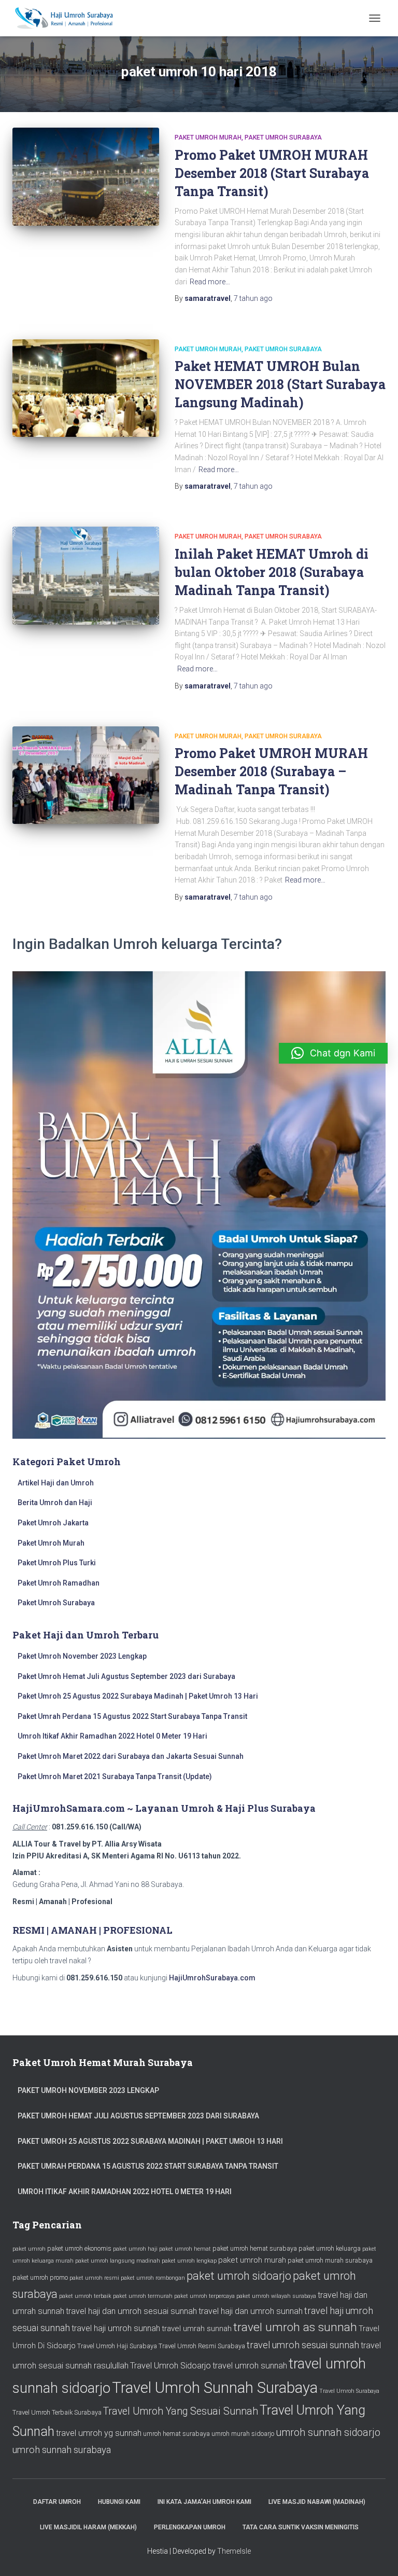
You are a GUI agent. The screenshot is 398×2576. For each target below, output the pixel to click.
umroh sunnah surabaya (62, 2450)
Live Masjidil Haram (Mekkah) (88, 2527)
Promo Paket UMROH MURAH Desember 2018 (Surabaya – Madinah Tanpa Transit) (271, 771)
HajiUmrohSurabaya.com (212, 1978)
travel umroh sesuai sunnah (303, 2345)
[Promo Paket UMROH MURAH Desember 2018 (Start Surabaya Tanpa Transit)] (86, 176)
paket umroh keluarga (330, 2248)
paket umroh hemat (185, 2249)
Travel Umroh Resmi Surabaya (202, 2346)
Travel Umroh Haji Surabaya (117, 2346)
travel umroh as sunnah (295, 2327)
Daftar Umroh (57, 2502)
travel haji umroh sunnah (116, 2328)
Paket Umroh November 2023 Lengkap (82, 1656)
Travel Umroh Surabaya (349, 2391)
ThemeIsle (234, 2551)
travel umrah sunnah (197, 2329)
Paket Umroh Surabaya (283, 137)
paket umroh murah (252, 2260)
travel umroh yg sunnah (99, 2433)
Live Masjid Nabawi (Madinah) (317, 2502)
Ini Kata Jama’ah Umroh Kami (204, 2502)
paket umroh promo (40, 2277)
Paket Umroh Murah (208, 137)
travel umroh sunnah (250, 2366)
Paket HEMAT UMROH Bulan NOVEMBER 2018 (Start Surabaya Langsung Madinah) (280, 384)
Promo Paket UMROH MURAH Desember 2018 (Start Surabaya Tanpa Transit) (272, 173)
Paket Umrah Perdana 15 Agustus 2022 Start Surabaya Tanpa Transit (132, 1716)
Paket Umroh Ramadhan (59, 1583)
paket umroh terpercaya (204, 2296)
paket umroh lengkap (189, 2261)
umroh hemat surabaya (176, 2434)
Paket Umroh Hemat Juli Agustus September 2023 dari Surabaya (126, 1676)
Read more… (210, 282)
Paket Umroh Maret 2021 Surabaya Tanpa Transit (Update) (115, 1776)
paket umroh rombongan (153, 2278)
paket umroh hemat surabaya (255, 2248)
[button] (333, 1053)
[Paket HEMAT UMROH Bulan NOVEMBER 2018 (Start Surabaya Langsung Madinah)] (86, 388)
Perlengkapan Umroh (190, 2527)
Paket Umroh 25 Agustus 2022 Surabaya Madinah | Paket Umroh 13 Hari (138, 1696)
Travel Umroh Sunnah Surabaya (215, 2388)
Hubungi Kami (119, 2502)
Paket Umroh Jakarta (53, 1523)
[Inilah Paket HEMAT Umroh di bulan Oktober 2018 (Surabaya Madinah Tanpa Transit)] (86, 575)
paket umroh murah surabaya (330, 2260)
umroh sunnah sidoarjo (328, 2433)
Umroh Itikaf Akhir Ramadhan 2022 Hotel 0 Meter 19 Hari (112, 1736)
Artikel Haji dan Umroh (56, 1483)
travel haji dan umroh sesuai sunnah (131, 2311)
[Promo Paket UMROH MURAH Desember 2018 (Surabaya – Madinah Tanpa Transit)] (86, 775)
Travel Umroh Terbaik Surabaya (57, 2412)
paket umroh (29, 2249)
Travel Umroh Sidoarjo (170, 2366)
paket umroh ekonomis (79, 2248)
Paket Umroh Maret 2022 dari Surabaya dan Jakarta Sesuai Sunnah (131, 1756)
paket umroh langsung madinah (118, 2261)
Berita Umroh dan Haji (55, 1503)
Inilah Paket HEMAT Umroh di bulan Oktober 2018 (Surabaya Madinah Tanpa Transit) (272, 572)
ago (253, 298)
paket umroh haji (135, 2249)
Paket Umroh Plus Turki (57, 1563)
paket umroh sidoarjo (239, 2276)
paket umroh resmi (94, 2278)
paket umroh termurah (143, 2296)
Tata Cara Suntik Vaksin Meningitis (301, 2527)
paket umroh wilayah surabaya (276, 2296)
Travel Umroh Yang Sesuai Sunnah (181, 2411)
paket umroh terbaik (85, 2296)
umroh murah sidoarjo (243, 2434)
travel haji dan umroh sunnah (251, 2311)
